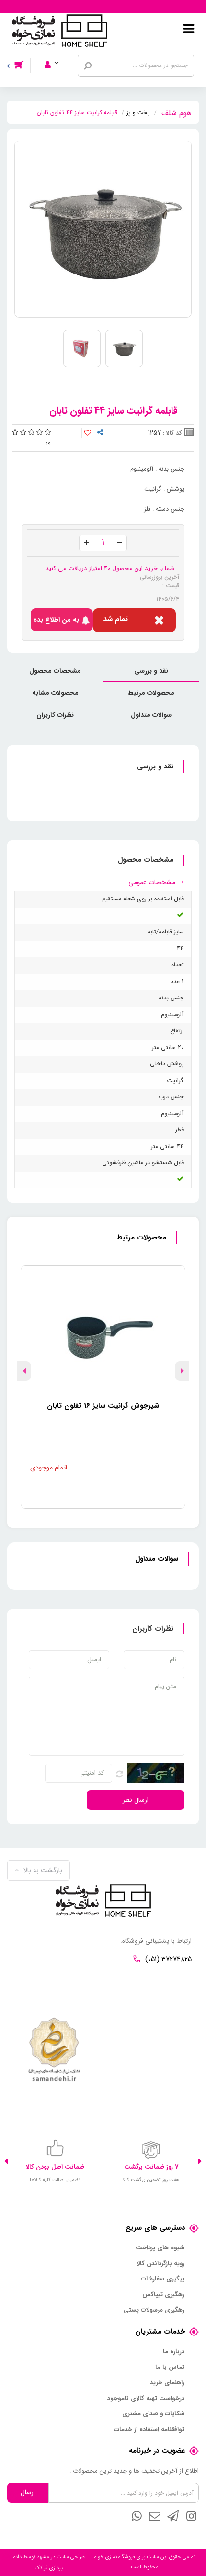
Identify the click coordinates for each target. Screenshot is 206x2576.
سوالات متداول (151, 715)
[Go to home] (177, 112)
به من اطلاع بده (56, 620)
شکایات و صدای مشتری (153, 2414)
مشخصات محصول (55, 671)
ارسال (28, 2492)
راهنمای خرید (167, 2383)
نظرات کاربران (55, 715)
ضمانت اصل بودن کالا (55, 2167)
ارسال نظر (136, 1800)
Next (24, 1371)
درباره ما (174, 2352)
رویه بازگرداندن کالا (160, 2264)
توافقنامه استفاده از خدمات (149, 2430)
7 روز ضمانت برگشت (151, 2167)
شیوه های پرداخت (160, 2248)
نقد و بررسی (151, 671)
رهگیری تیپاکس (163, 2295)
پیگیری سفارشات (163, 2279)
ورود (58, 52)
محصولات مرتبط (151, 693)
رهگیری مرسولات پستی (154, 2310)
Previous (182, 1371)
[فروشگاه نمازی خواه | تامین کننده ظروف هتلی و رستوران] (60, 30)
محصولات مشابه (55, 693)
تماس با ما (170, 2368)
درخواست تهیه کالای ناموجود (146, 2399)
